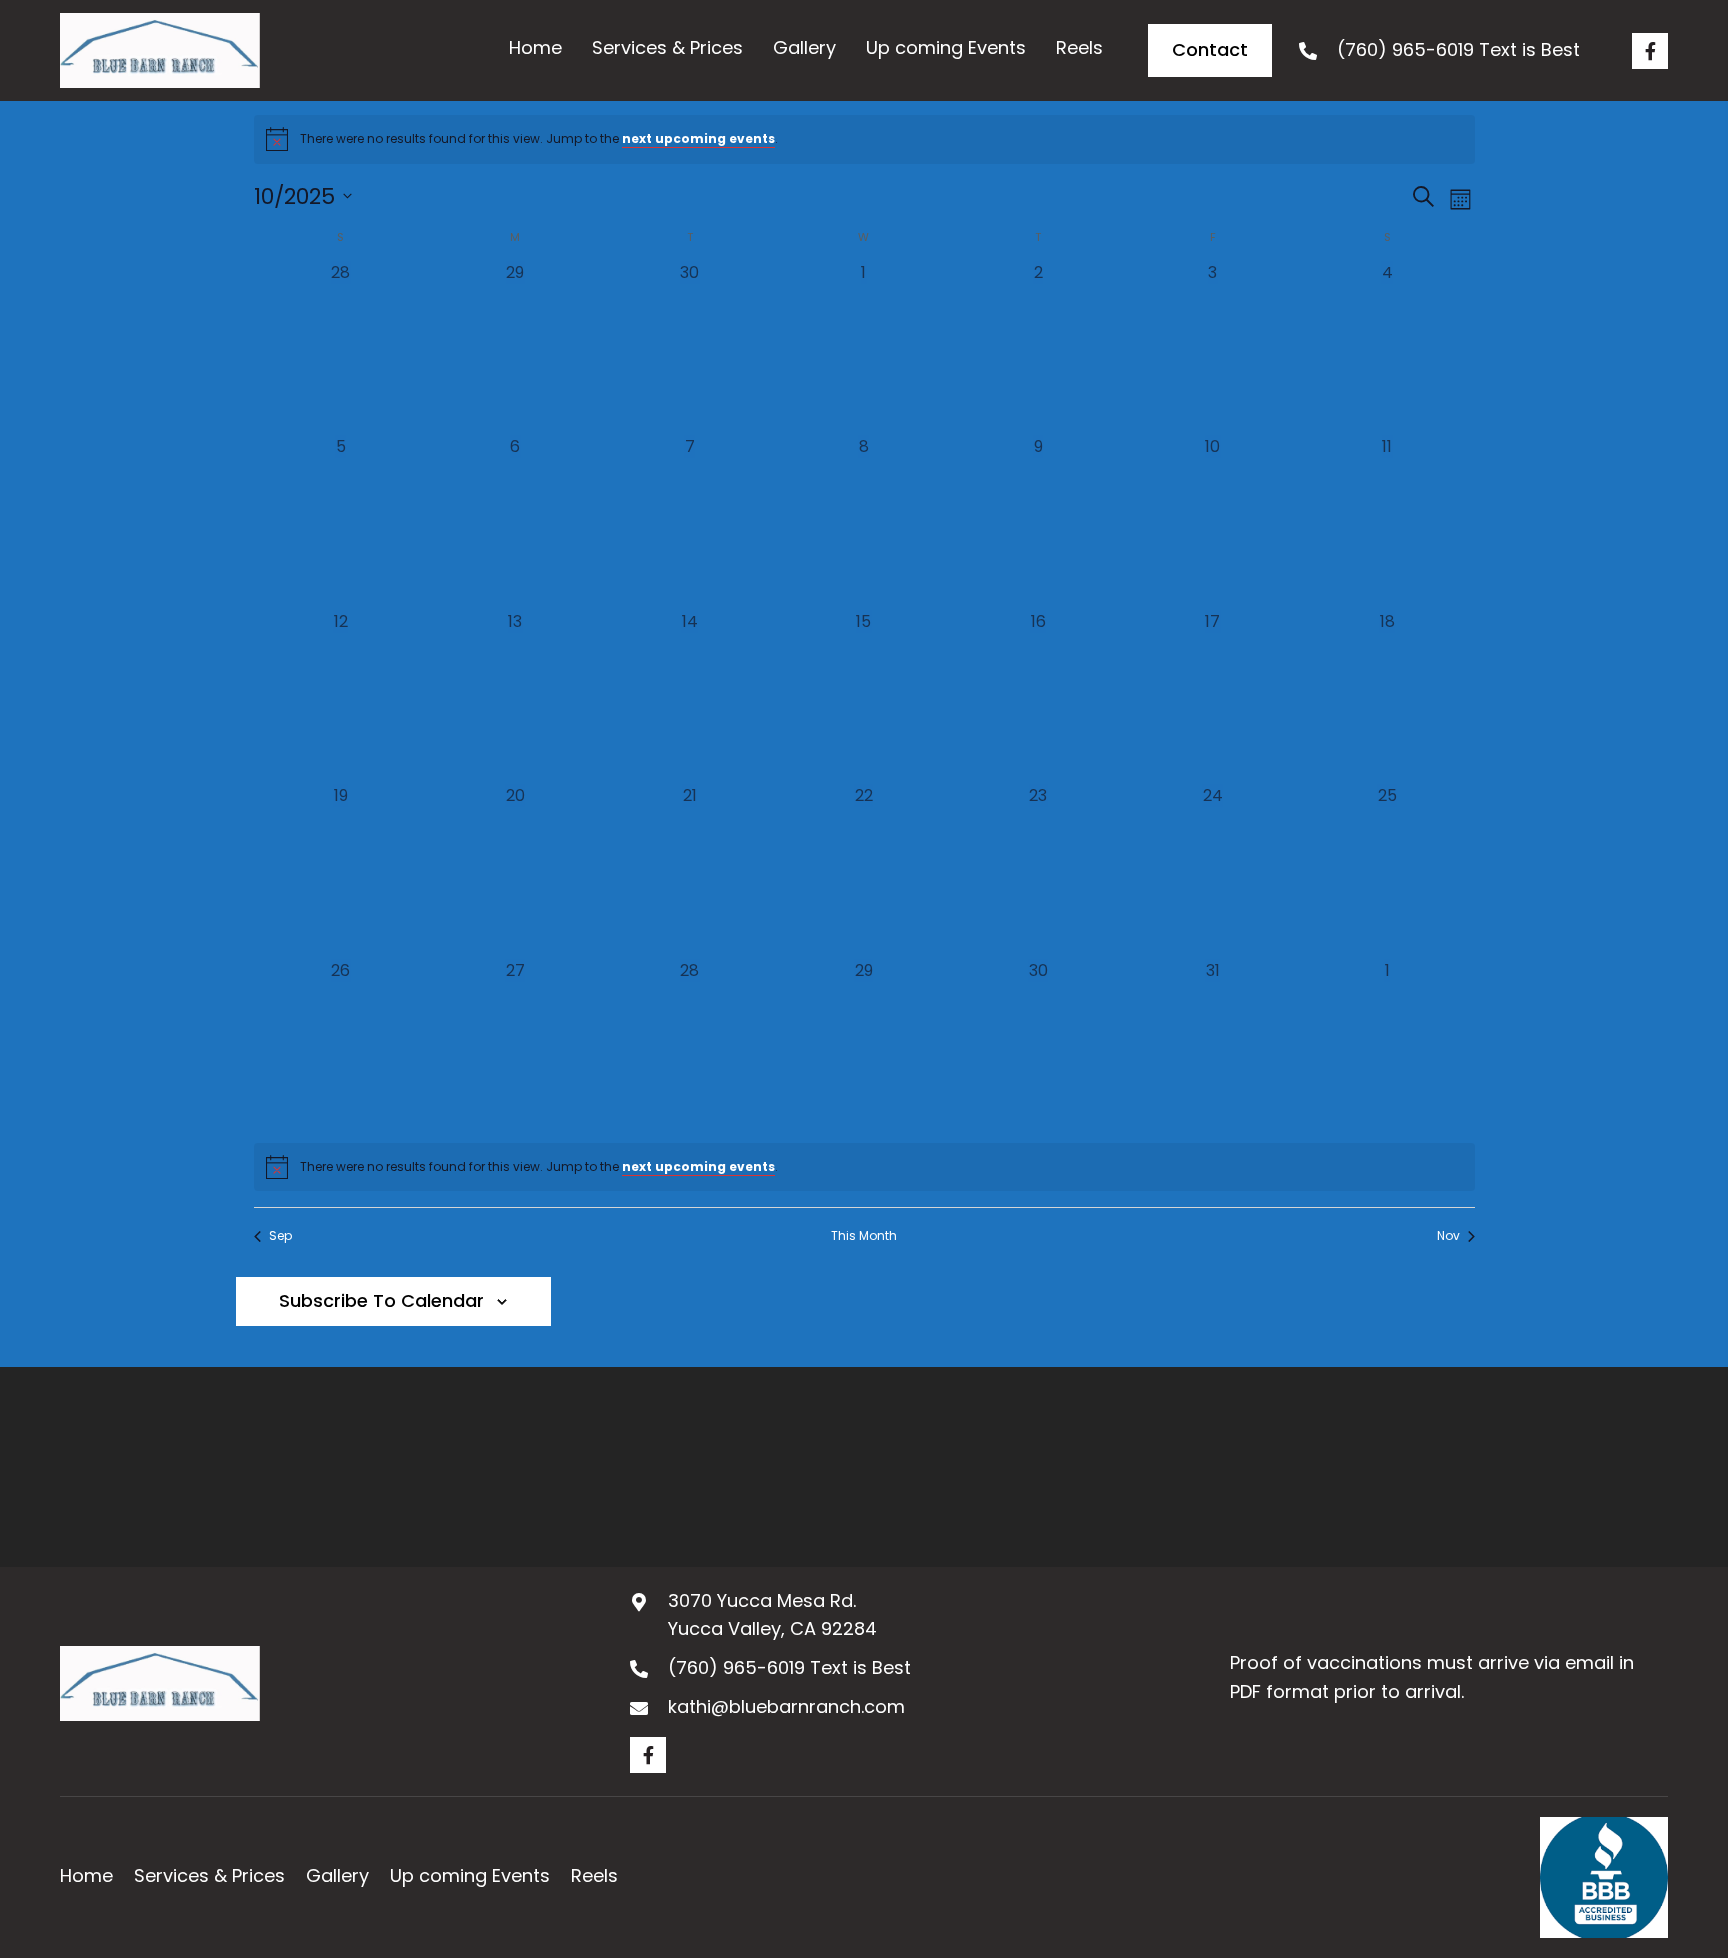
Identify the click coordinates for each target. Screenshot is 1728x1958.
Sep (280, 1236)
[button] (1650, 51)
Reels (594, 1875)
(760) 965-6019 (1405, 49)
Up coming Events (470, 1875)
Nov (1448, 1236)
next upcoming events (698, 138)
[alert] (864, 139)
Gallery (337, 1875)
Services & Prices (209, 1875)
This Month (864, 1236)
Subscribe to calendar (381, 1300)
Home (86, 1875)
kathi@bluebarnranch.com (786, 1706)
